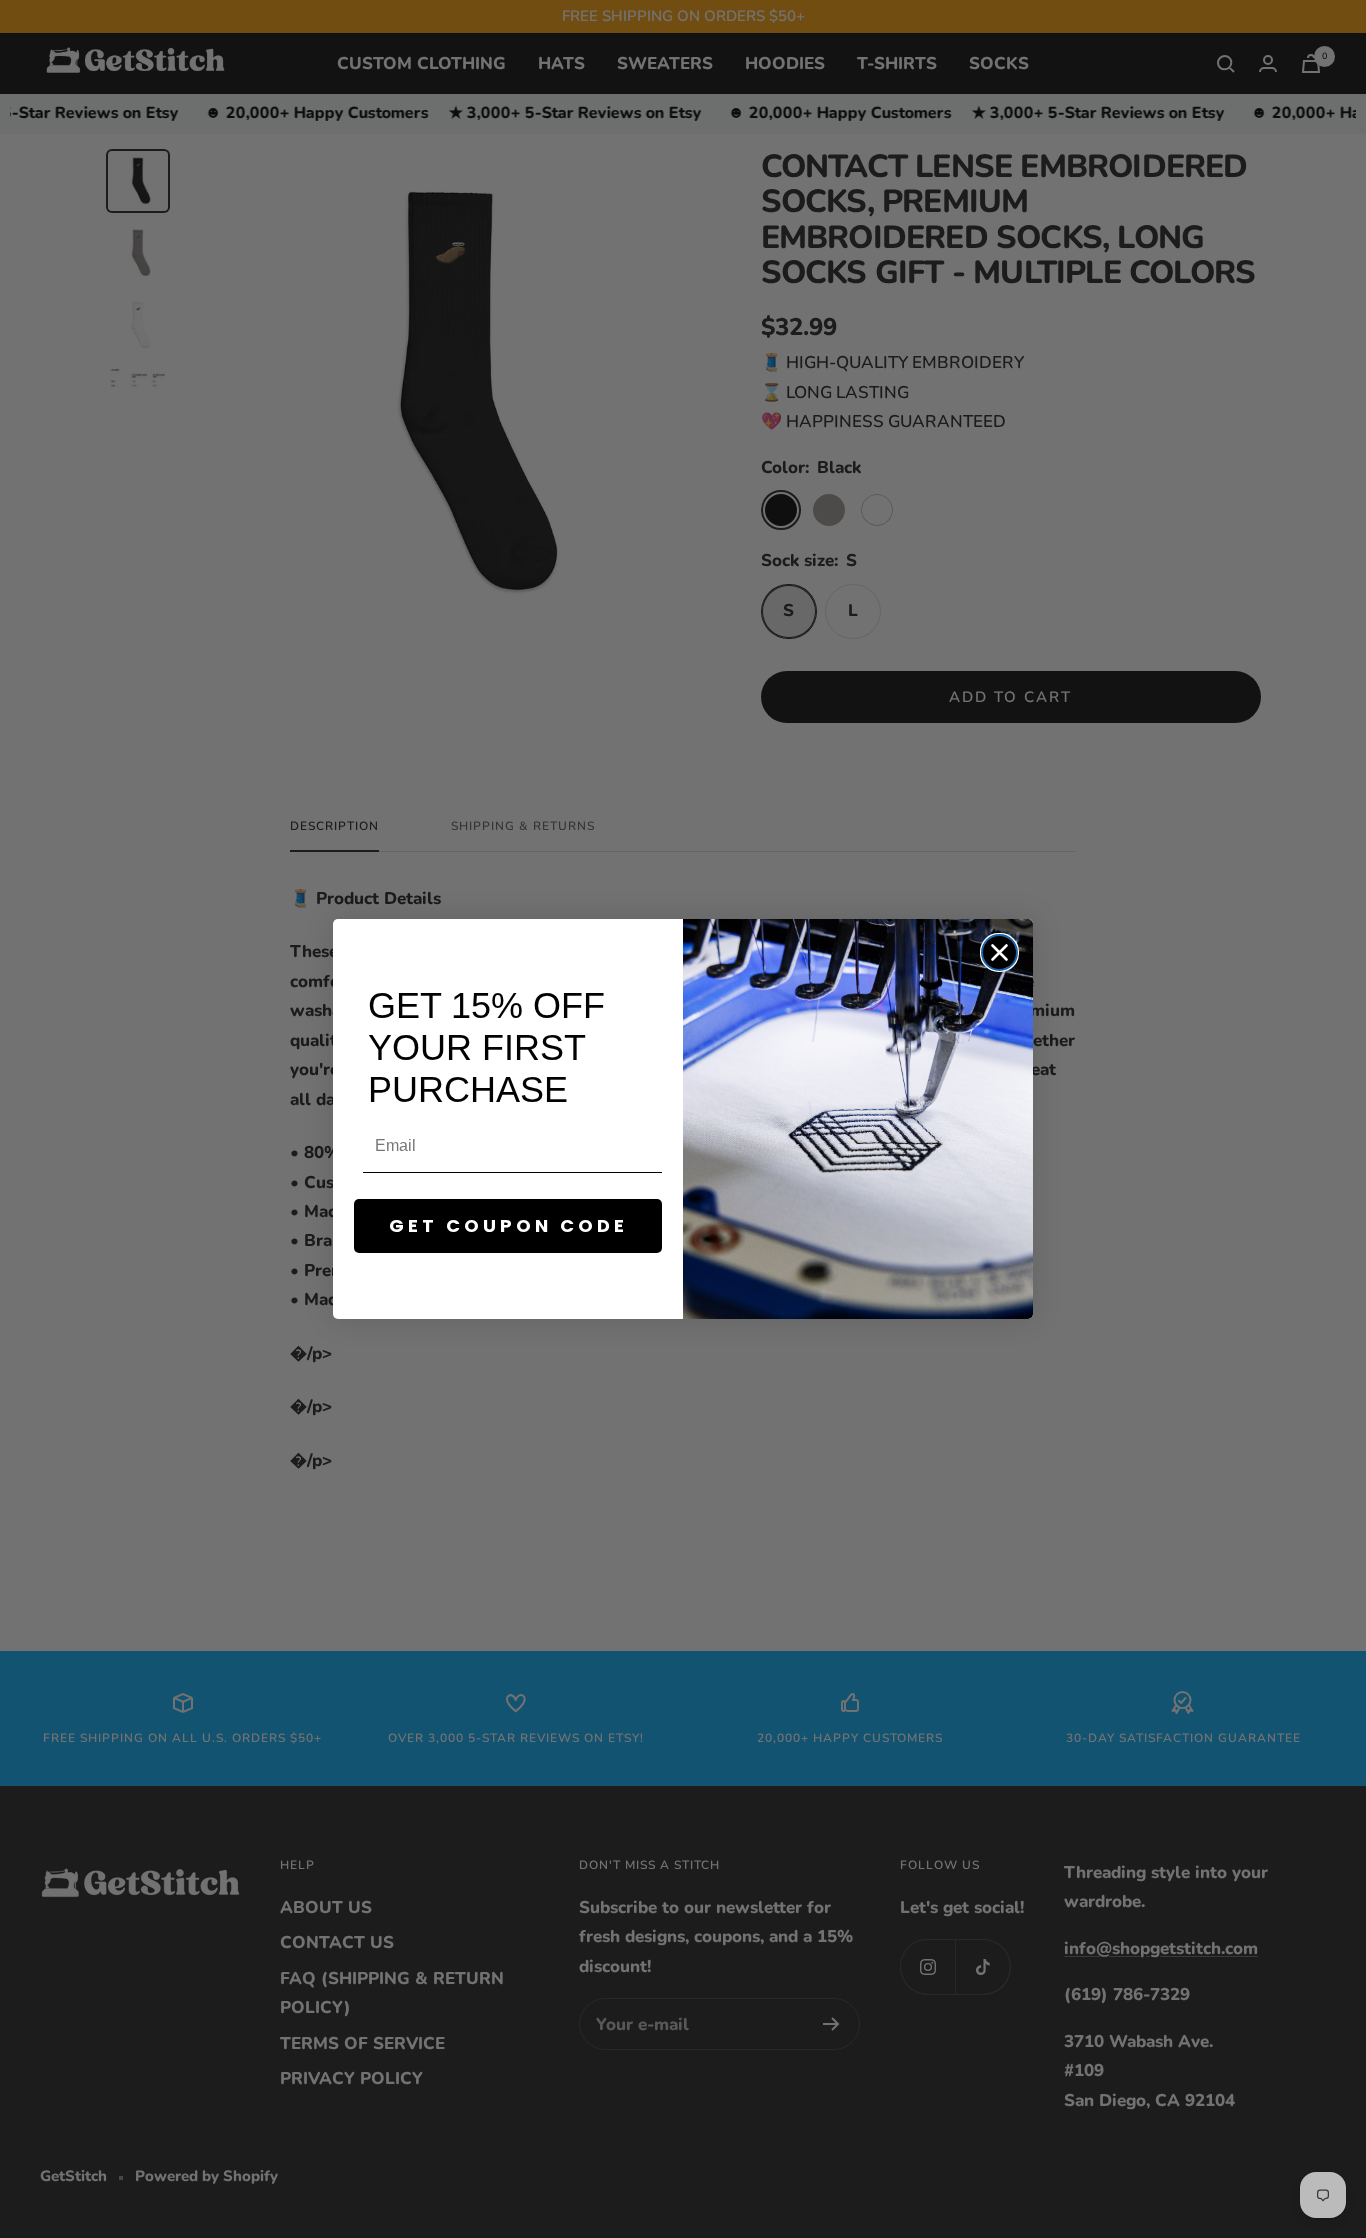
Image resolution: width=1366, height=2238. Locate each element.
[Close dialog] (999, 952)
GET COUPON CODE (508, 1225)
